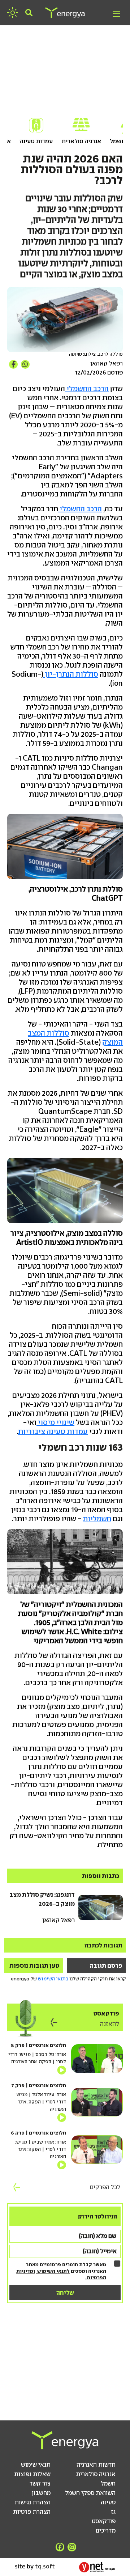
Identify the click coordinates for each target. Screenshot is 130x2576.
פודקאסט (104, 2521)
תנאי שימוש (36, 2465)
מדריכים (106, 2530)
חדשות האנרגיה (96, 2465)
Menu (116, 14)
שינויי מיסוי (55, 1422)
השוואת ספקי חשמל (90, 2493)
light (13, 13)
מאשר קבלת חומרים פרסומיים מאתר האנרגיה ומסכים (61, 2271)
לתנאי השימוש (53, 2271)
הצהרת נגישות (32, 2502)
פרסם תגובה (106, 1966)
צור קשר (40, 2483)
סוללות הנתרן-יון (71, 674)
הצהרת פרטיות (32, 2512)
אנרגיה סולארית (81, 141)
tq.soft (45, 2566)
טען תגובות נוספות (34, 1966)
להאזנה (110, 2024)
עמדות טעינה (36, 141)
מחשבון (41, 2493)
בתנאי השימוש (53, 1979)
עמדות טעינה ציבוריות (53, 1431)
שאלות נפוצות (32, 2474)
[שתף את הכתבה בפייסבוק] (13, 364)
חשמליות (97, 1519)
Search (29, 13)
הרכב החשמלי (87, 389)
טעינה (108, 2502)
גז (113, 2512)
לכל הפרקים (105, 2187)
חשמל (108, 2483)
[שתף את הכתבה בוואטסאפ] (25, 364)
